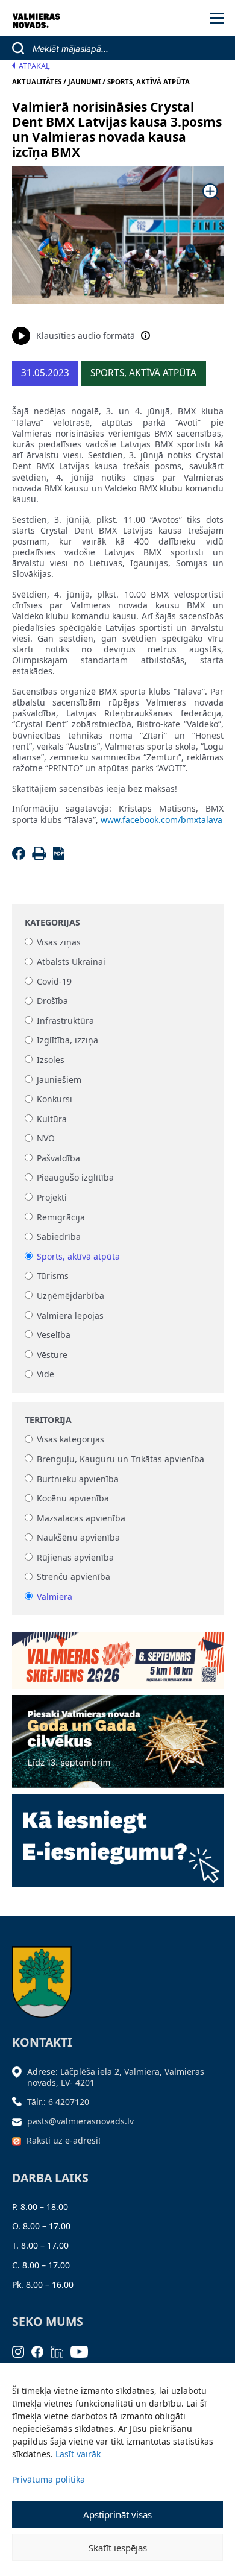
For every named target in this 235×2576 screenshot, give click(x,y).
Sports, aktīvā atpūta (78, 1256)
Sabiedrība (59, 1237)
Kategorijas (52, 923)
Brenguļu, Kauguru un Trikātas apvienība (121, 1459)
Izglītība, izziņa (67, 1040)
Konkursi (55, 1100)
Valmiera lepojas (70, 1315)
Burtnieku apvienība (78, 1479)
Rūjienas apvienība (75, 1557)
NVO (46, 1139)
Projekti (52, 1197)
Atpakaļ (34, 66)
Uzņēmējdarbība (70, 1296)
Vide (45, 1375)
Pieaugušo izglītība (75, 1178)
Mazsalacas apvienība (81, 1518)
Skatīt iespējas (118, 2548)
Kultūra (52, 1119)
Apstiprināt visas (117, 2514)
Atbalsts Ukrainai (71, 962)
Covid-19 (54, 981)
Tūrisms (53, 1276)
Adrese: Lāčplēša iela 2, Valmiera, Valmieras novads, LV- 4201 (116, 2077)
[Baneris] (118, 1657)
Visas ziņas (59, 942)
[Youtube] (83, 2350)
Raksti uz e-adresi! (64, 2140)
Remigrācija (61, 1217)
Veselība (54, 1335)
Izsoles (51, 1060)
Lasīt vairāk (78, 2454)
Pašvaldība (58, 1158)
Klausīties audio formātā (86, 336)
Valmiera (55, 1596)
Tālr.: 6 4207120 (58, 2102)
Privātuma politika (49, 2479)
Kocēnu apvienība (73, 1499)
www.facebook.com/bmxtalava (161, 820)
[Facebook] (21, 857)
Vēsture (52, 1355)
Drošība (52, 1001)
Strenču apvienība (74, 1577)
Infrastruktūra (65, 1021)
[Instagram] (22, 2350)
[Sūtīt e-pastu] (20, 2121)
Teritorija (48, 1420)
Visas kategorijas (70, 1440)
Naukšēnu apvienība (78, 1538)
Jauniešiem (59, 1080)
